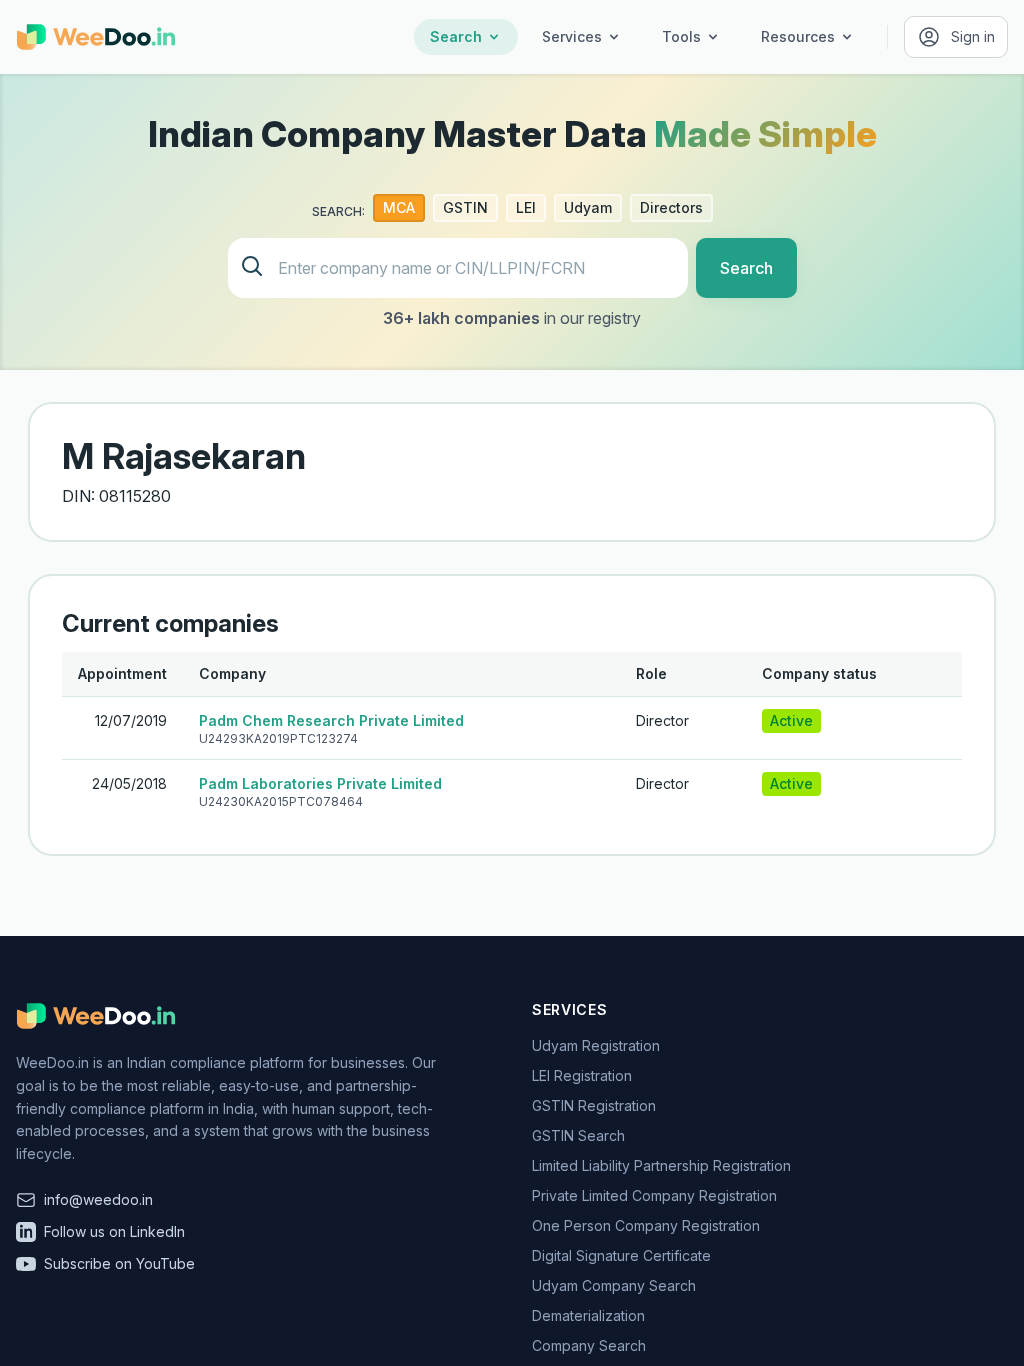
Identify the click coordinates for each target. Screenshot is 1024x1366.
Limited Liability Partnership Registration (661, 1165)
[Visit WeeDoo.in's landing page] (96, 37)
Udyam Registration (596, 1045)
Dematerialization (588, 1315)
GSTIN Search (578, 1135)
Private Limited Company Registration (654, 1195)
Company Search (589, 1345)
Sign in (973, 36)
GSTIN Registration (594, 1105)
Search (456, 36)
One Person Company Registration (646, 1225)
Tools (681, 36)
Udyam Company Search (614, 1285)
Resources (798, 36)
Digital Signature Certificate (621, 1255)
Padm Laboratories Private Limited (320, 783)
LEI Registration (582, 1075)
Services (572, 36)
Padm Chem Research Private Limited (331, 720)
